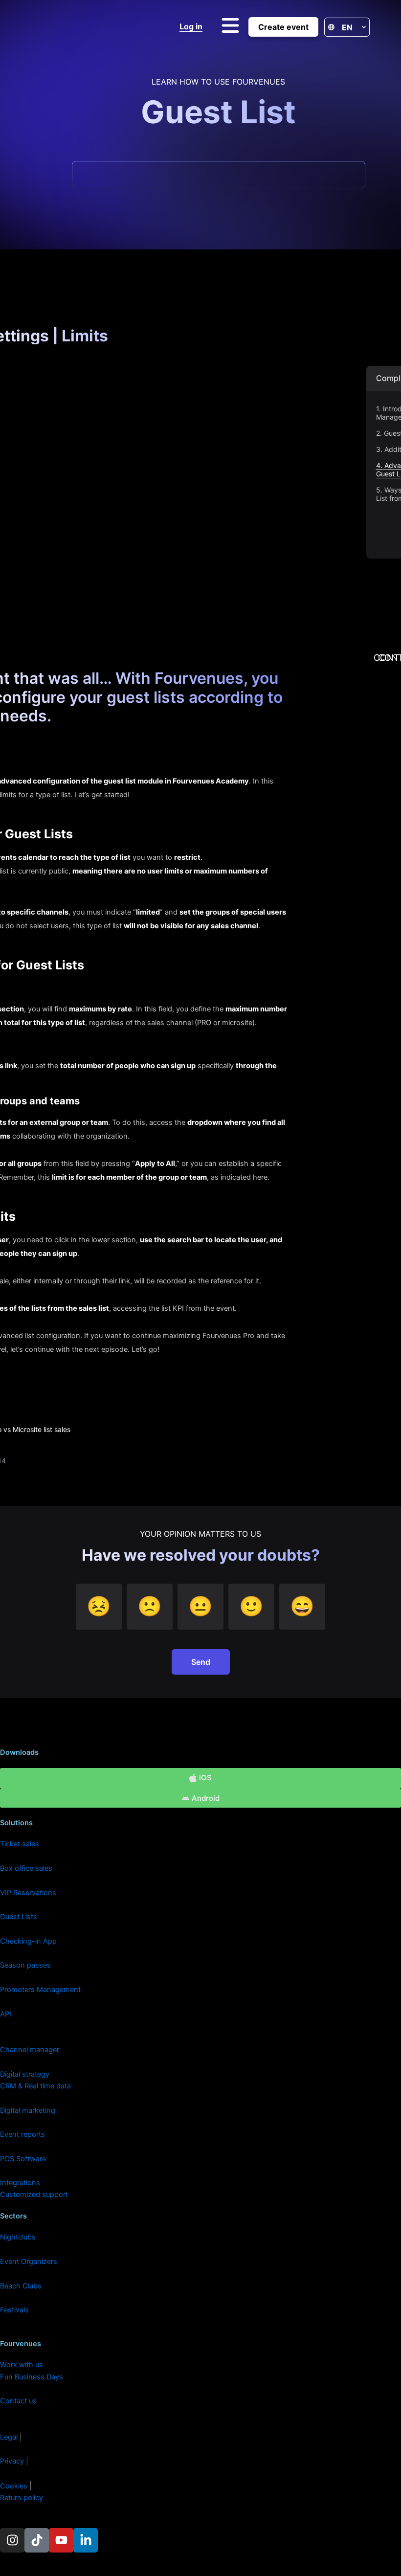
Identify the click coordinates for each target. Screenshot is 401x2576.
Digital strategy (25, 2074)
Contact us (18, 2401)
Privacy (13, 2461)
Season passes (25, 1965)
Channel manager (30, 2050)
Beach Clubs (21, 2286)
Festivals (14, 2310)
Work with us (22, 2365)
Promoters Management (40, 1990)
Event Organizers (29, 2262)
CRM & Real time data (35, 2086)
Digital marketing (28, 2110)
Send (201, 1662)
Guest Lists (19, 1917)
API (6, 2014)
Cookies (15, 2486)
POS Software (23, 2159)
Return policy (22, 2498)
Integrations (20, 2183)
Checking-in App (28, 1941)
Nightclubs (18, 2237)
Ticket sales (20, 1844)
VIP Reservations (28, 1893)
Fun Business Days (32, 2377)
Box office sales (26, 1868)
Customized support (34, 2195)
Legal (9, 2437)
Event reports (22, 2134)
